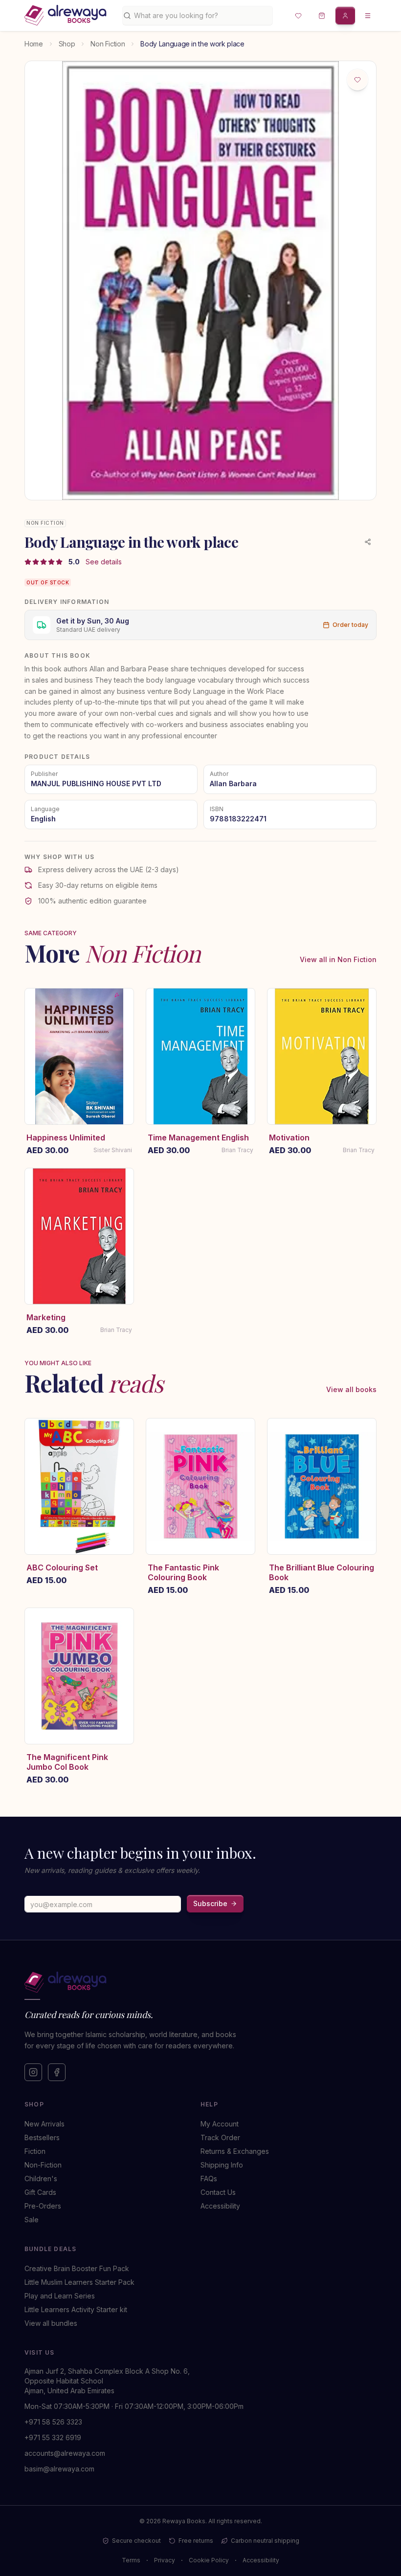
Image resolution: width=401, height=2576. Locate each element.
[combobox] (201, 16)
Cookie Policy (209, 2560)
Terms (131, 2560)
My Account (220, 2124)
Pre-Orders (43, 2206)
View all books (351, 1389)
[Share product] (368, 542)
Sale (32, 2220)
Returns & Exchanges (235, 2151)
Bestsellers (42, 2137)
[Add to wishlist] (357, 80)
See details (104, 562)
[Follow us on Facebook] (57, 2072)
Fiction (35, 2151)
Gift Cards (40, 2192)
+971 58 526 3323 (53, 2422)
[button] (298, 16)
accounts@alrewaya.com (65, 2453)
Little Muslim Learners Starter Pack (79, 2282)
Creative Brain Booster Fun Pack (77, 2268)
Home (34, 44)
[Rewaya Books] (191, 1982)
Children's (41, 2179)
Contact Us (218, 2192)
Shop (67, 44)
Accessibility (220, 2206)
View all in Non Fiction (338, 959)
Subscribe (210, 1903)
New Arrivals (45, 2124)
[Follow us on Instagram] (33, 2072)
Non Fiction (108, 44)
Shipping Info (222, 2165)
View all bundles (51, 2323)
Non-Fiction (43, 2165)
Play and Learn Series (60, 2296)
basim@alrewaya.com (59, 2469)
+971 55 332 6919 (53, 2437)
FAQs (209, 2179)
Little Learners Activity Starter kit (76, 2309)
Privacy (165, 2560)
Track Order (220, 2137)
